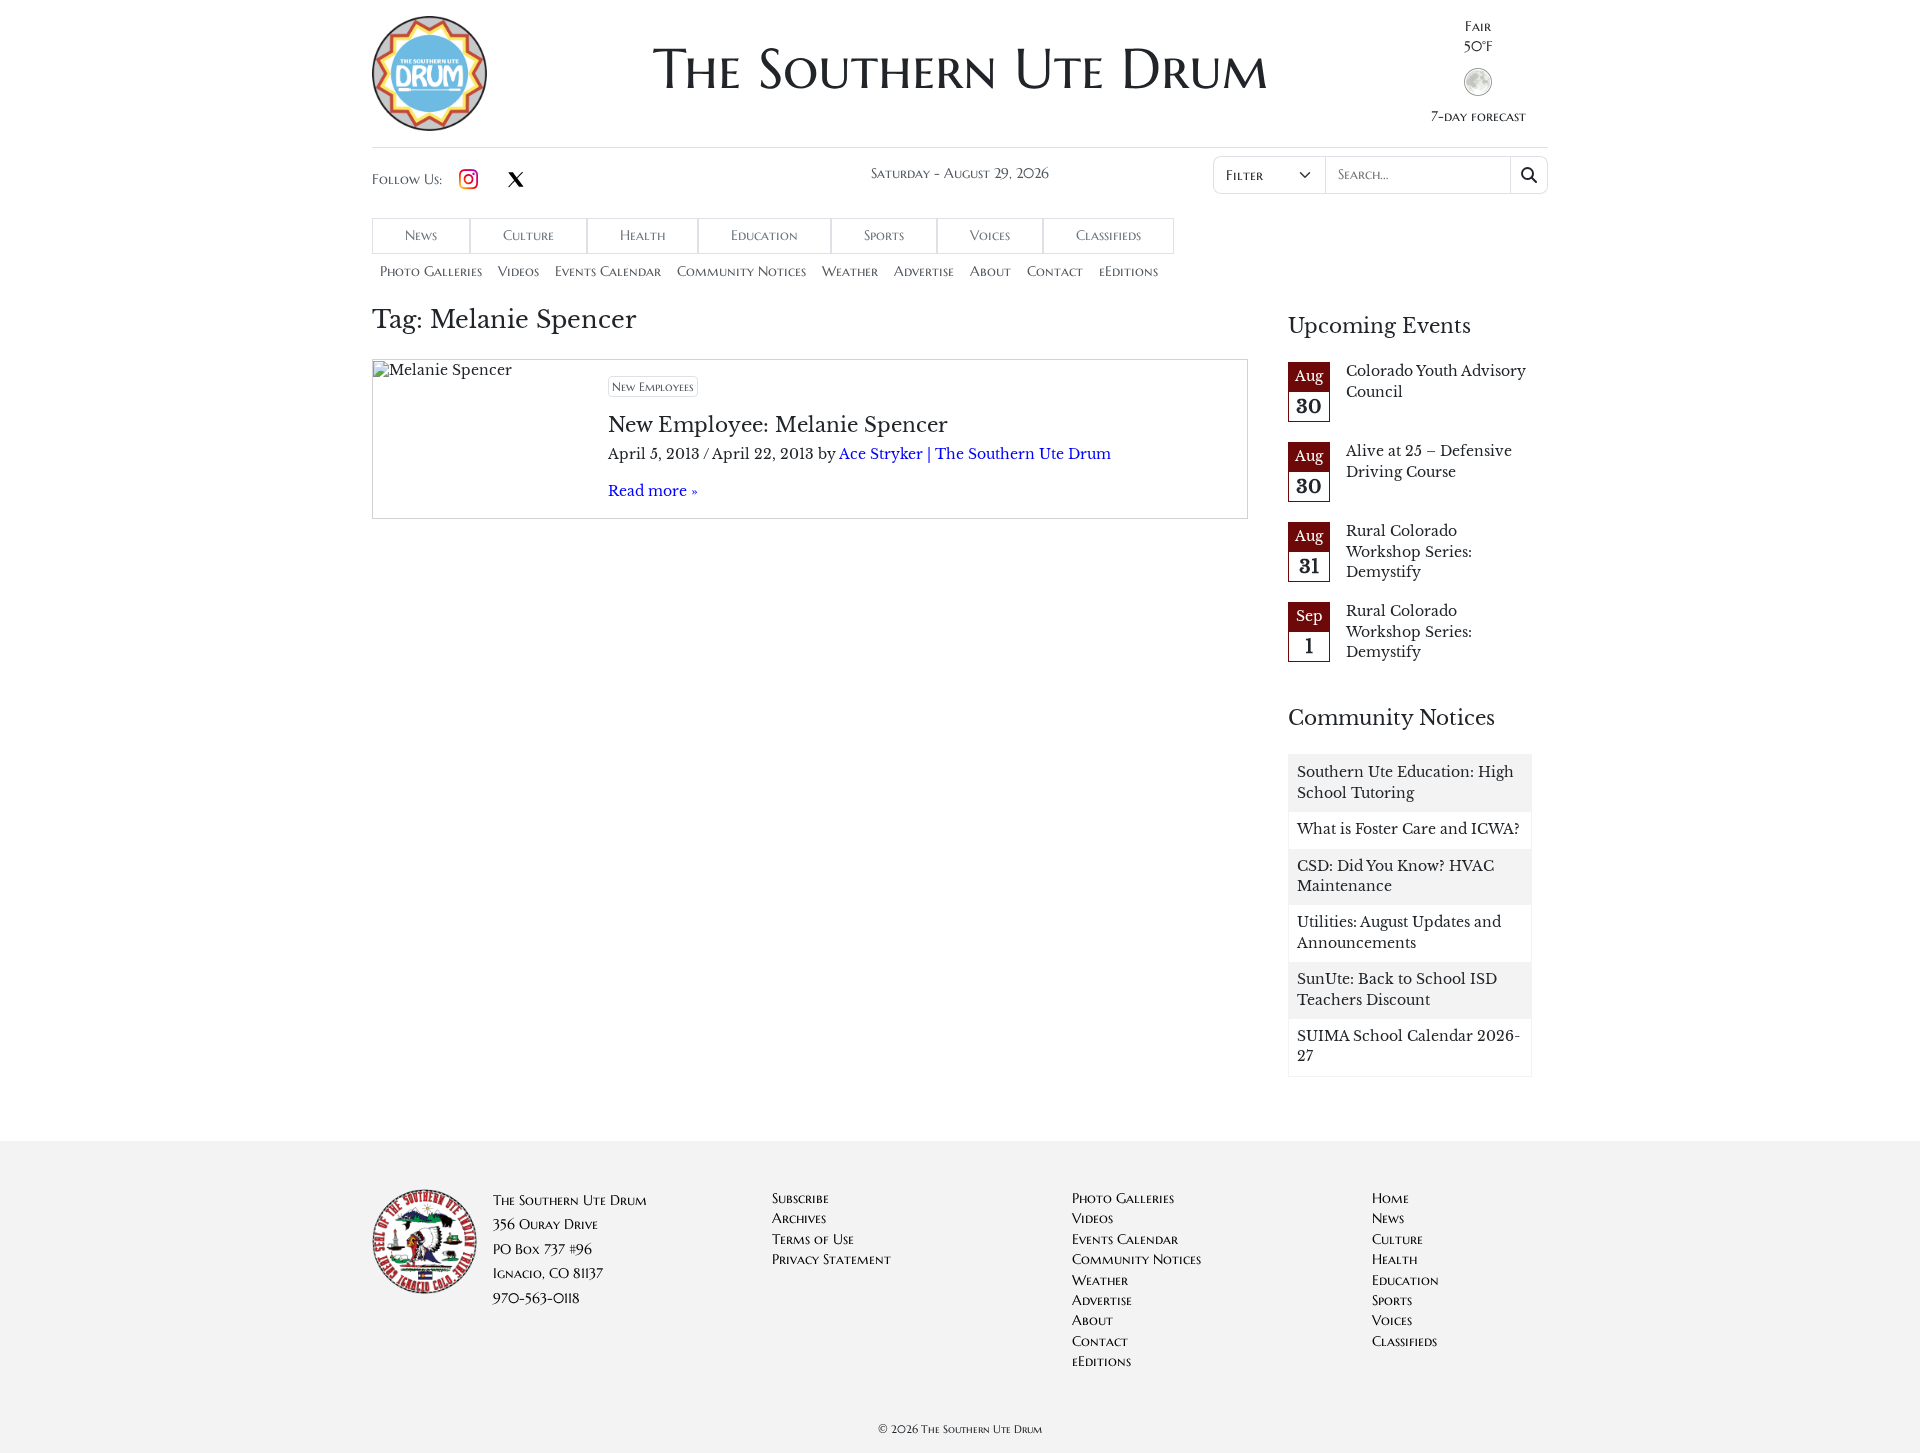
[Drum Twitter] (516, 181)
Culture (528, 235)
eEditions (1128, 271)
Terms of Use (813, 1239)
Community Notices (741, 271)
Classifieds (1108, 235)
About (990, 271)
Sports (884, 235)
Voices (990, 235)
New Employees (652, 386)
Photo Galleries (431, 271)
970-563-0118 (536, 1298)
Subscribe (800, 1198)
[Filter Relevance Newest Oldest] (1378, 175)
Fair (1478, 26)
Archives (799, 1218)
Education (764, 235)
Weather (850, 271)
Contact (1055, 271)
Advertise (924, 271)
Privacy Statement (831, 1259)
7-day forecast (1478, 116)
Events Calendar (608, 271)
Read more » (653, 491)
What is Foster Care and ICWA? (1408, 829)
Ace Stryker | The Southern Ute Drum (975, 454)
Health (642, 235)
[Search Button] (1529, 175)
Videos (518, 271)
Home (1390, 1198)
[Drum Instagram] (468, 180)
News (421, 235)
